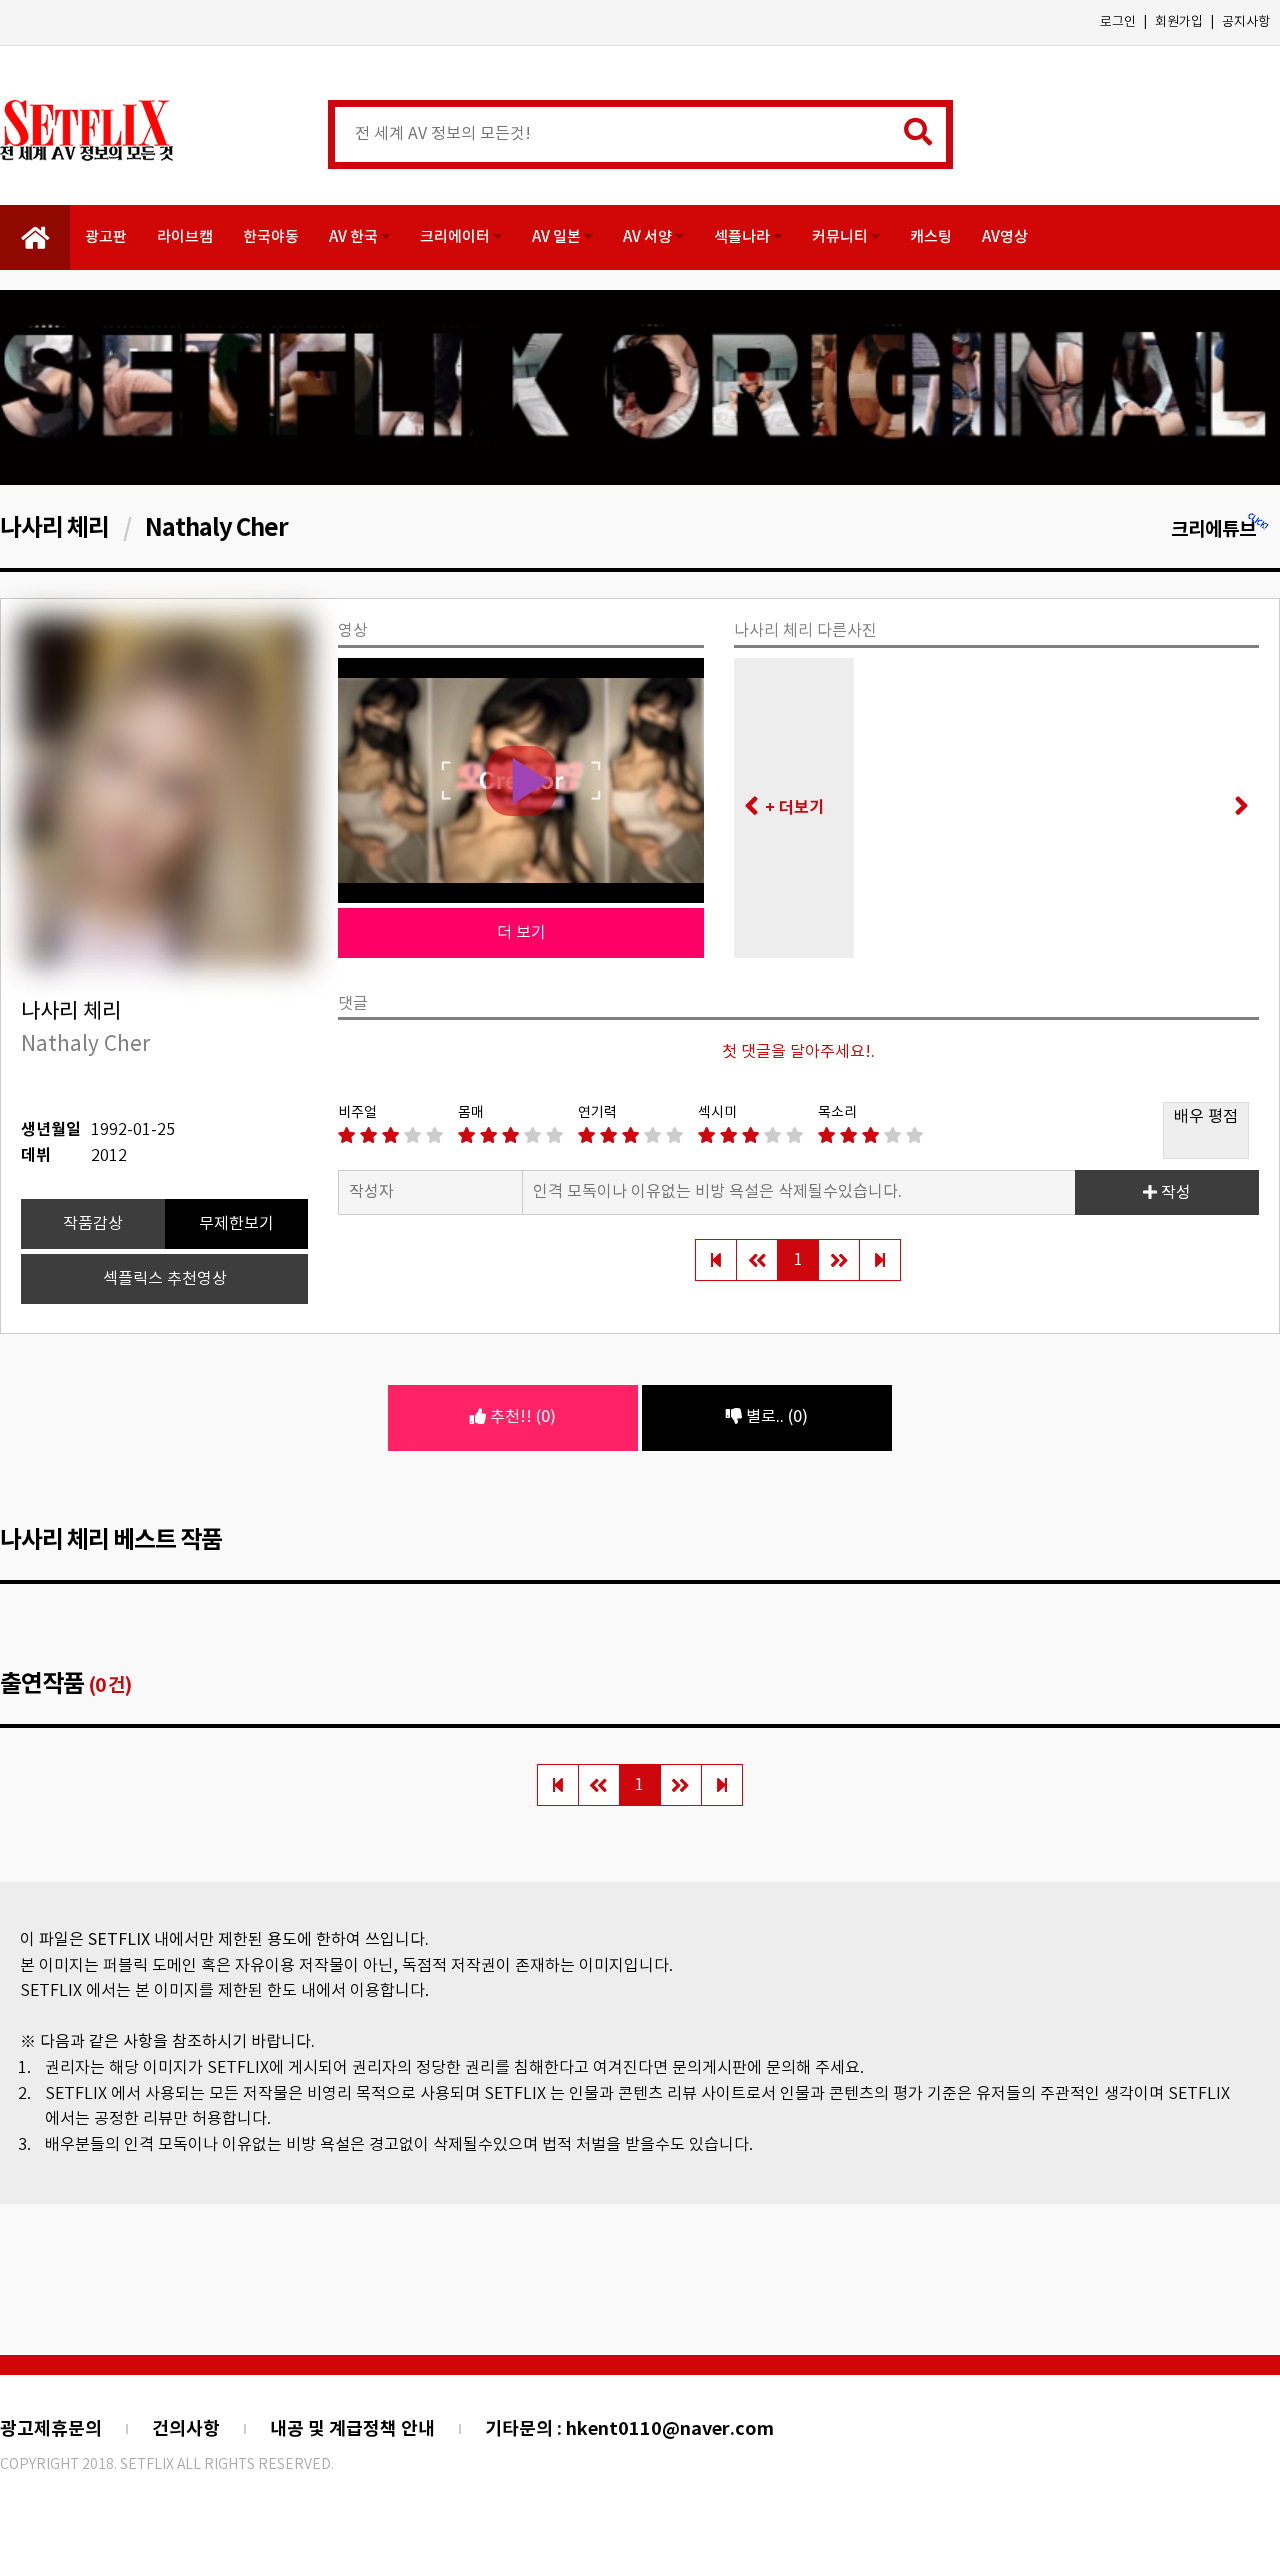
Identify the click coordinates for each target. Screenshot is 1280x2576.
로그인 (1118, 22)
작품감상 (93, 1224)
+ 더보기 (794, 808)
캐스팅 (931, 237)
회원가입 (1179, 22)
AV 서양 (649, 237)
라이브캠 (185, 237)
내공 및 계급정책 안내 (352, 2429)
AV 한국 (355, 237)
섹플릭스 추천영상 (165, 1279)
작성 (1174, 1193)
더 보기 (521, 933)
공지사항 (1246, 22)
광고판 (106, 237)
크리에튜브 (1213, 529)
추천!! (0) (521, 1417)
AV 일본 (558, 237)
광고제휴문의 (51, 2429)
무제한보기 (236, 1224)
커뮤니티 (841, 237)
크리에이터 (456, 237)
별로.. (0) (775, 1417)
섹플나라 (743, 237)
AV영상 (1005, 237)
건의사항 (186, 2429)
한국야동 (271, 237)
